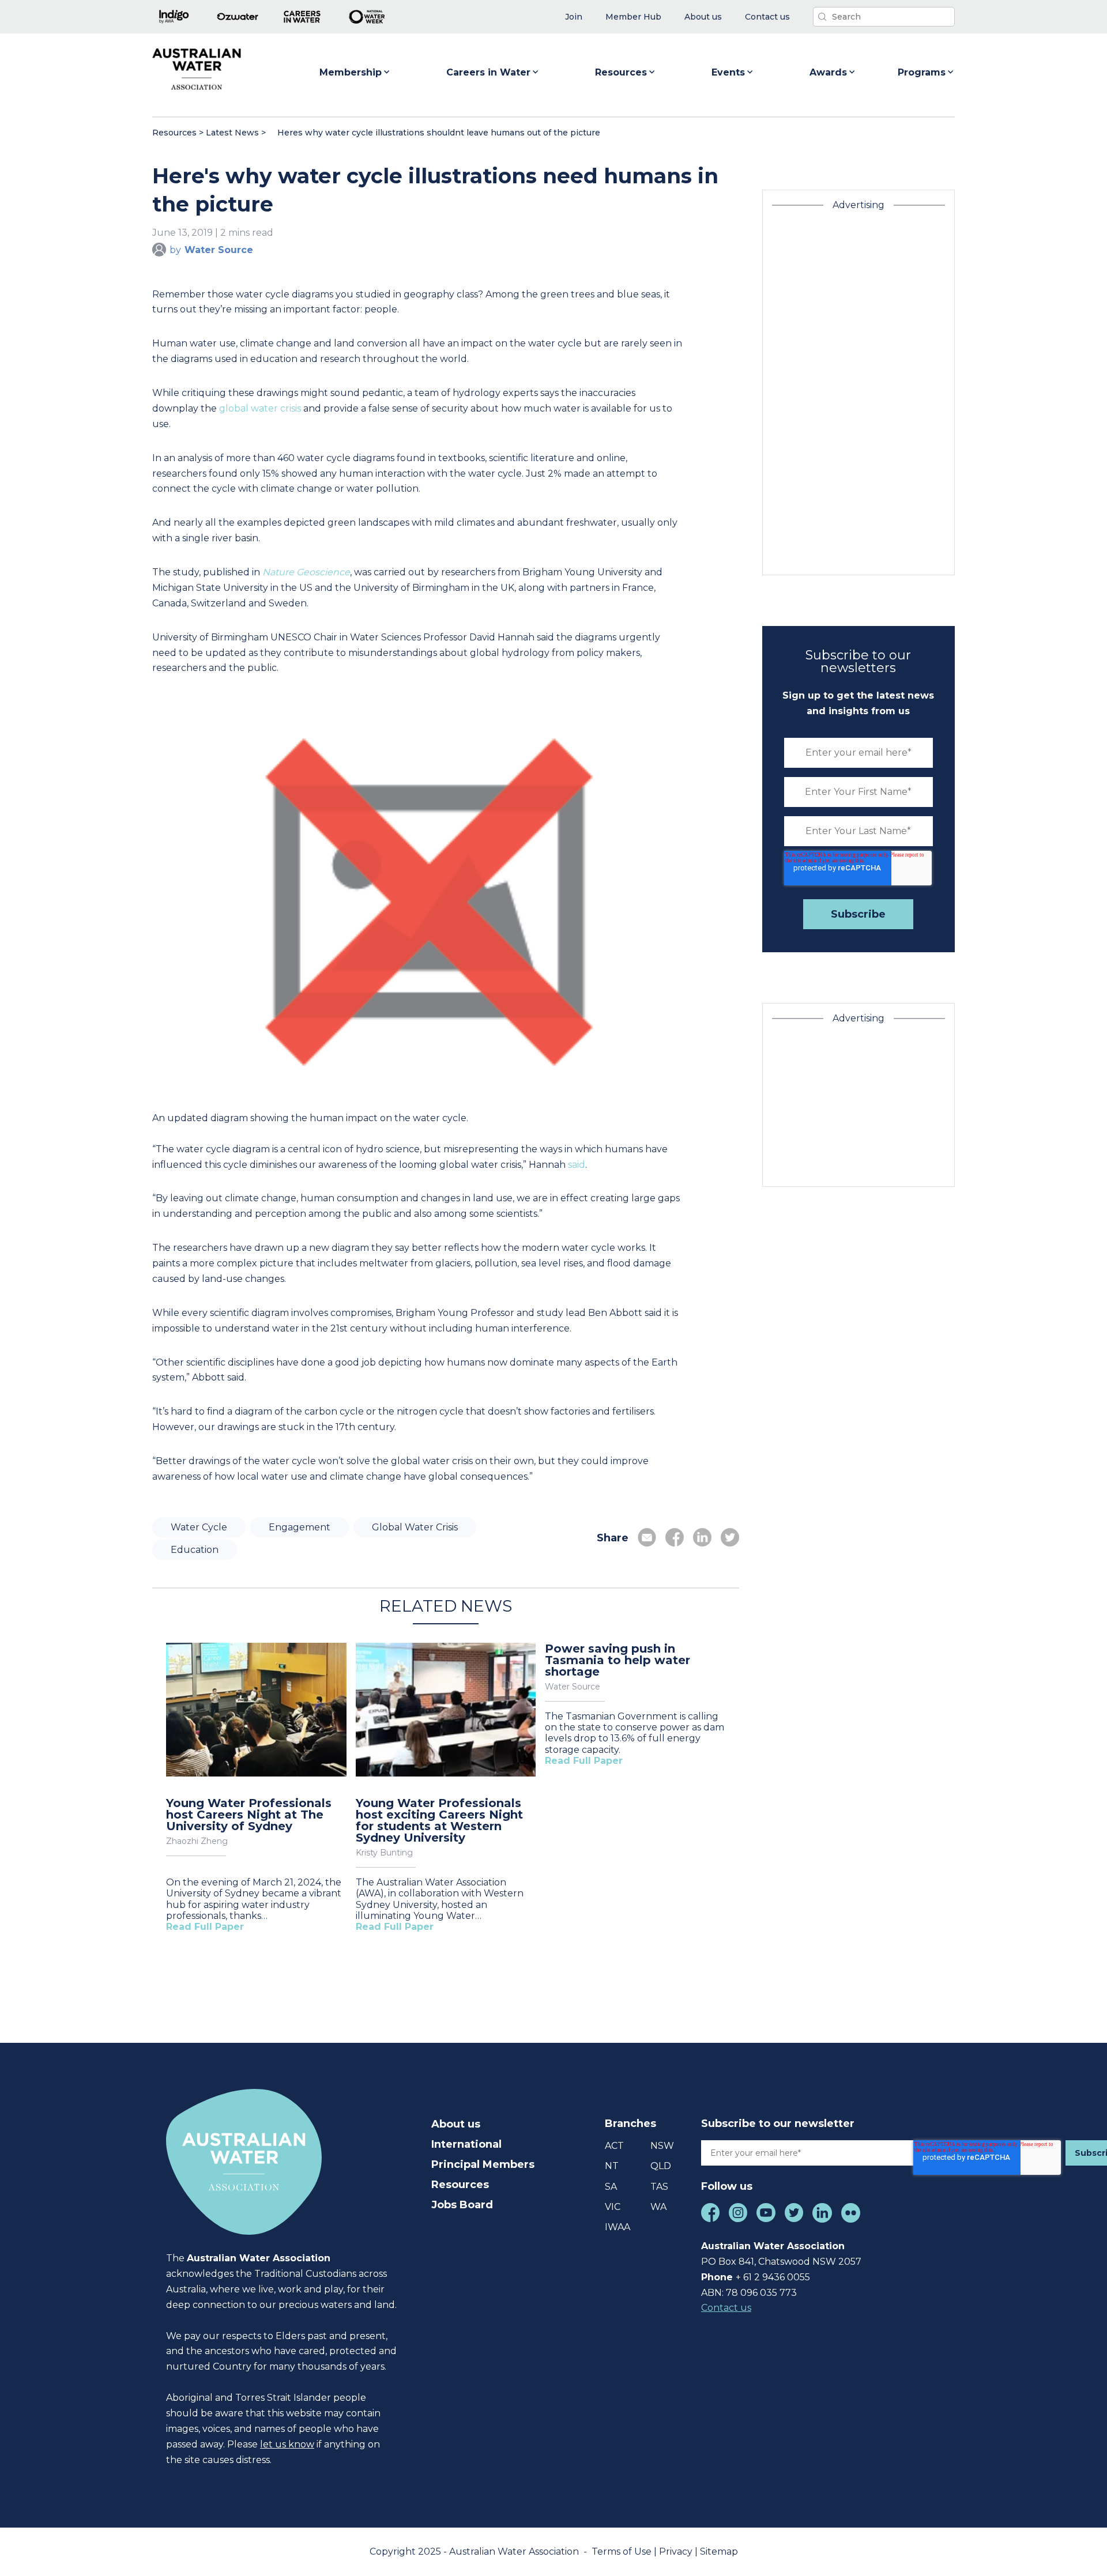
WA (658, 2207)
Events (728, 72)
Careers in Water (488, 72)
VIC (613, 2207)
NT (612, 2166)
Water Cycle (199, 1527)
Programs (922, 72)
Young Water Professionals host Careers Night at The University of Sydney (249, 1815)
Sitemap (719, 2552)
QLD (661, 2166)
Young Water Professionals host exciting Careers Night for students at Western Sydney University (439, 1820)
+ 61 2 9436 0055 (773, 2277)
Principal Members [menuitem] (483, 2164)
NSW (662, 2146)
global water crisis (260, 408)
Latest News (232, 133)
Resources (621, 72)
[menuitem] (574, 17)
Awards (828, 72)
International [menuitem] (466, 2144)
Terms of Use (623, 2552)
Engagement (300, 1527)
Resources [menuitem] (460, 2185)
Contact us (726, 2308)
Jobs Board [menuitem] (462, 2205)
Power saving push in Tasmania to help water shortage (617, 1660)
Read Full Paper (205, 1927)
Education (195, 1550)
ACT (614, 2146)
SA (611, 2187)
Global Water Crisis (415, 1527)
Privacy (677, 2552)
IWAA (617, 2227)
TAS (659, 2187)
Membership (351, 72)
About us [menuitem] (456, 2124)
